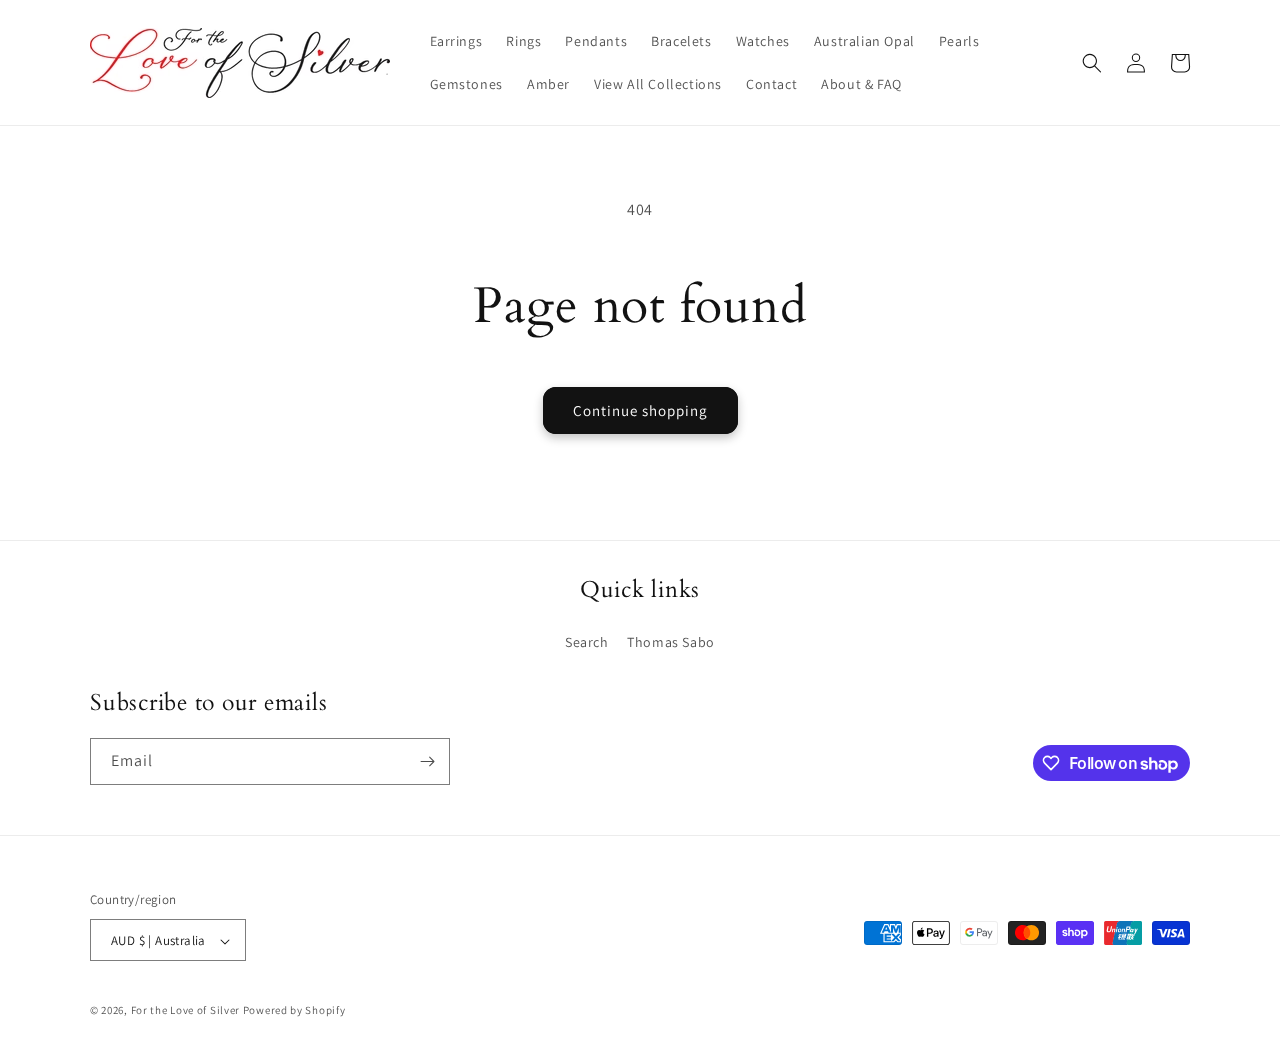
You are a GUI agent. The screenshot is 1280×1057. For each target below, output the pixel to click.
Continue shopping (640, 410)
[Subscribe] (427, 761)
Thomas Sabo (671, 642)
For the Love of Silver (185, 1011)
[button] (1092, 63)
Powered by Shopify (294, 1011)
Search (587, 642)
